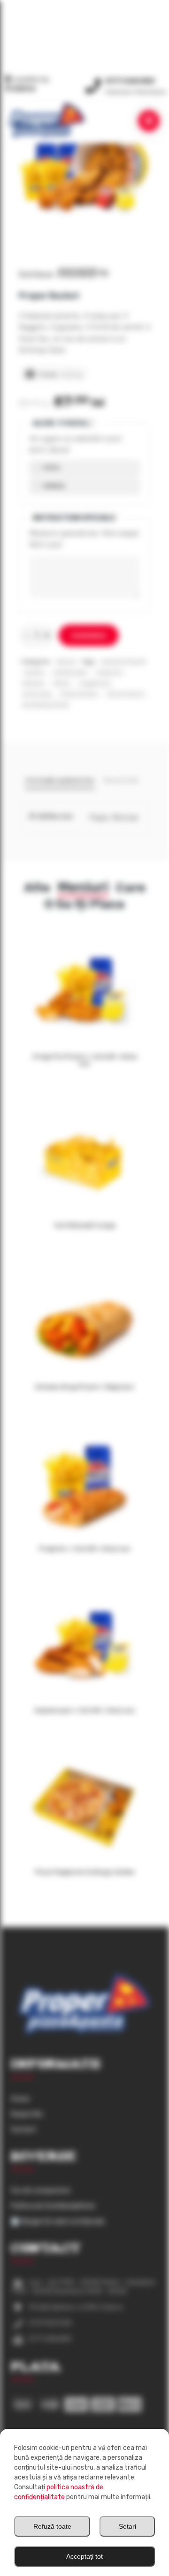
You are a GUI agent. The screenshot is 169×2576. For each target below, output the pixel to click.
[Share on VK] (103, 273)
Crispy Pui (109, 673)
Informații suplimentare (60, 780)
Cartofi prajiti (70, 673)
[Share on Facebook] (62, 273)
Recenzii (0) (121, 780)
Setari (127, 2526)
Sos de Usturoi (126, 694)
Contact (24, 2130)
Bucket (34, 673)
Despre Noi (27, 2114)
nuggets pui (95, 683)
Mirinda (54, 486)
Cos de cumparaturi (41, 2191)
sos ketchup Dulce (46, 705)
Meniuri (66, 662)
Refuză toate (52, 2526)
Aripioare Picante (124, 662)
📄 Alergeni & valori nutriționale (58, 2221)
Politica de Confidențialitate (53, 2206)
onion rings (37, 694)
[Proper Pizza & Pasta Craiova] (47, 120)
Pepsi (51, 468)
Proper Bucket (79, 694)
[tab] (60, 782)
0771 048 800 (130, 81)
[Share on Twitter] (72, 273)
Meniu (62, 683)
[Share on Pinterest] (82, 273)
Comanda (89, 636)
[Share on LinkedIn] (92, 273)
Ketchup (33, 683)
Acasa (20, 2099)
